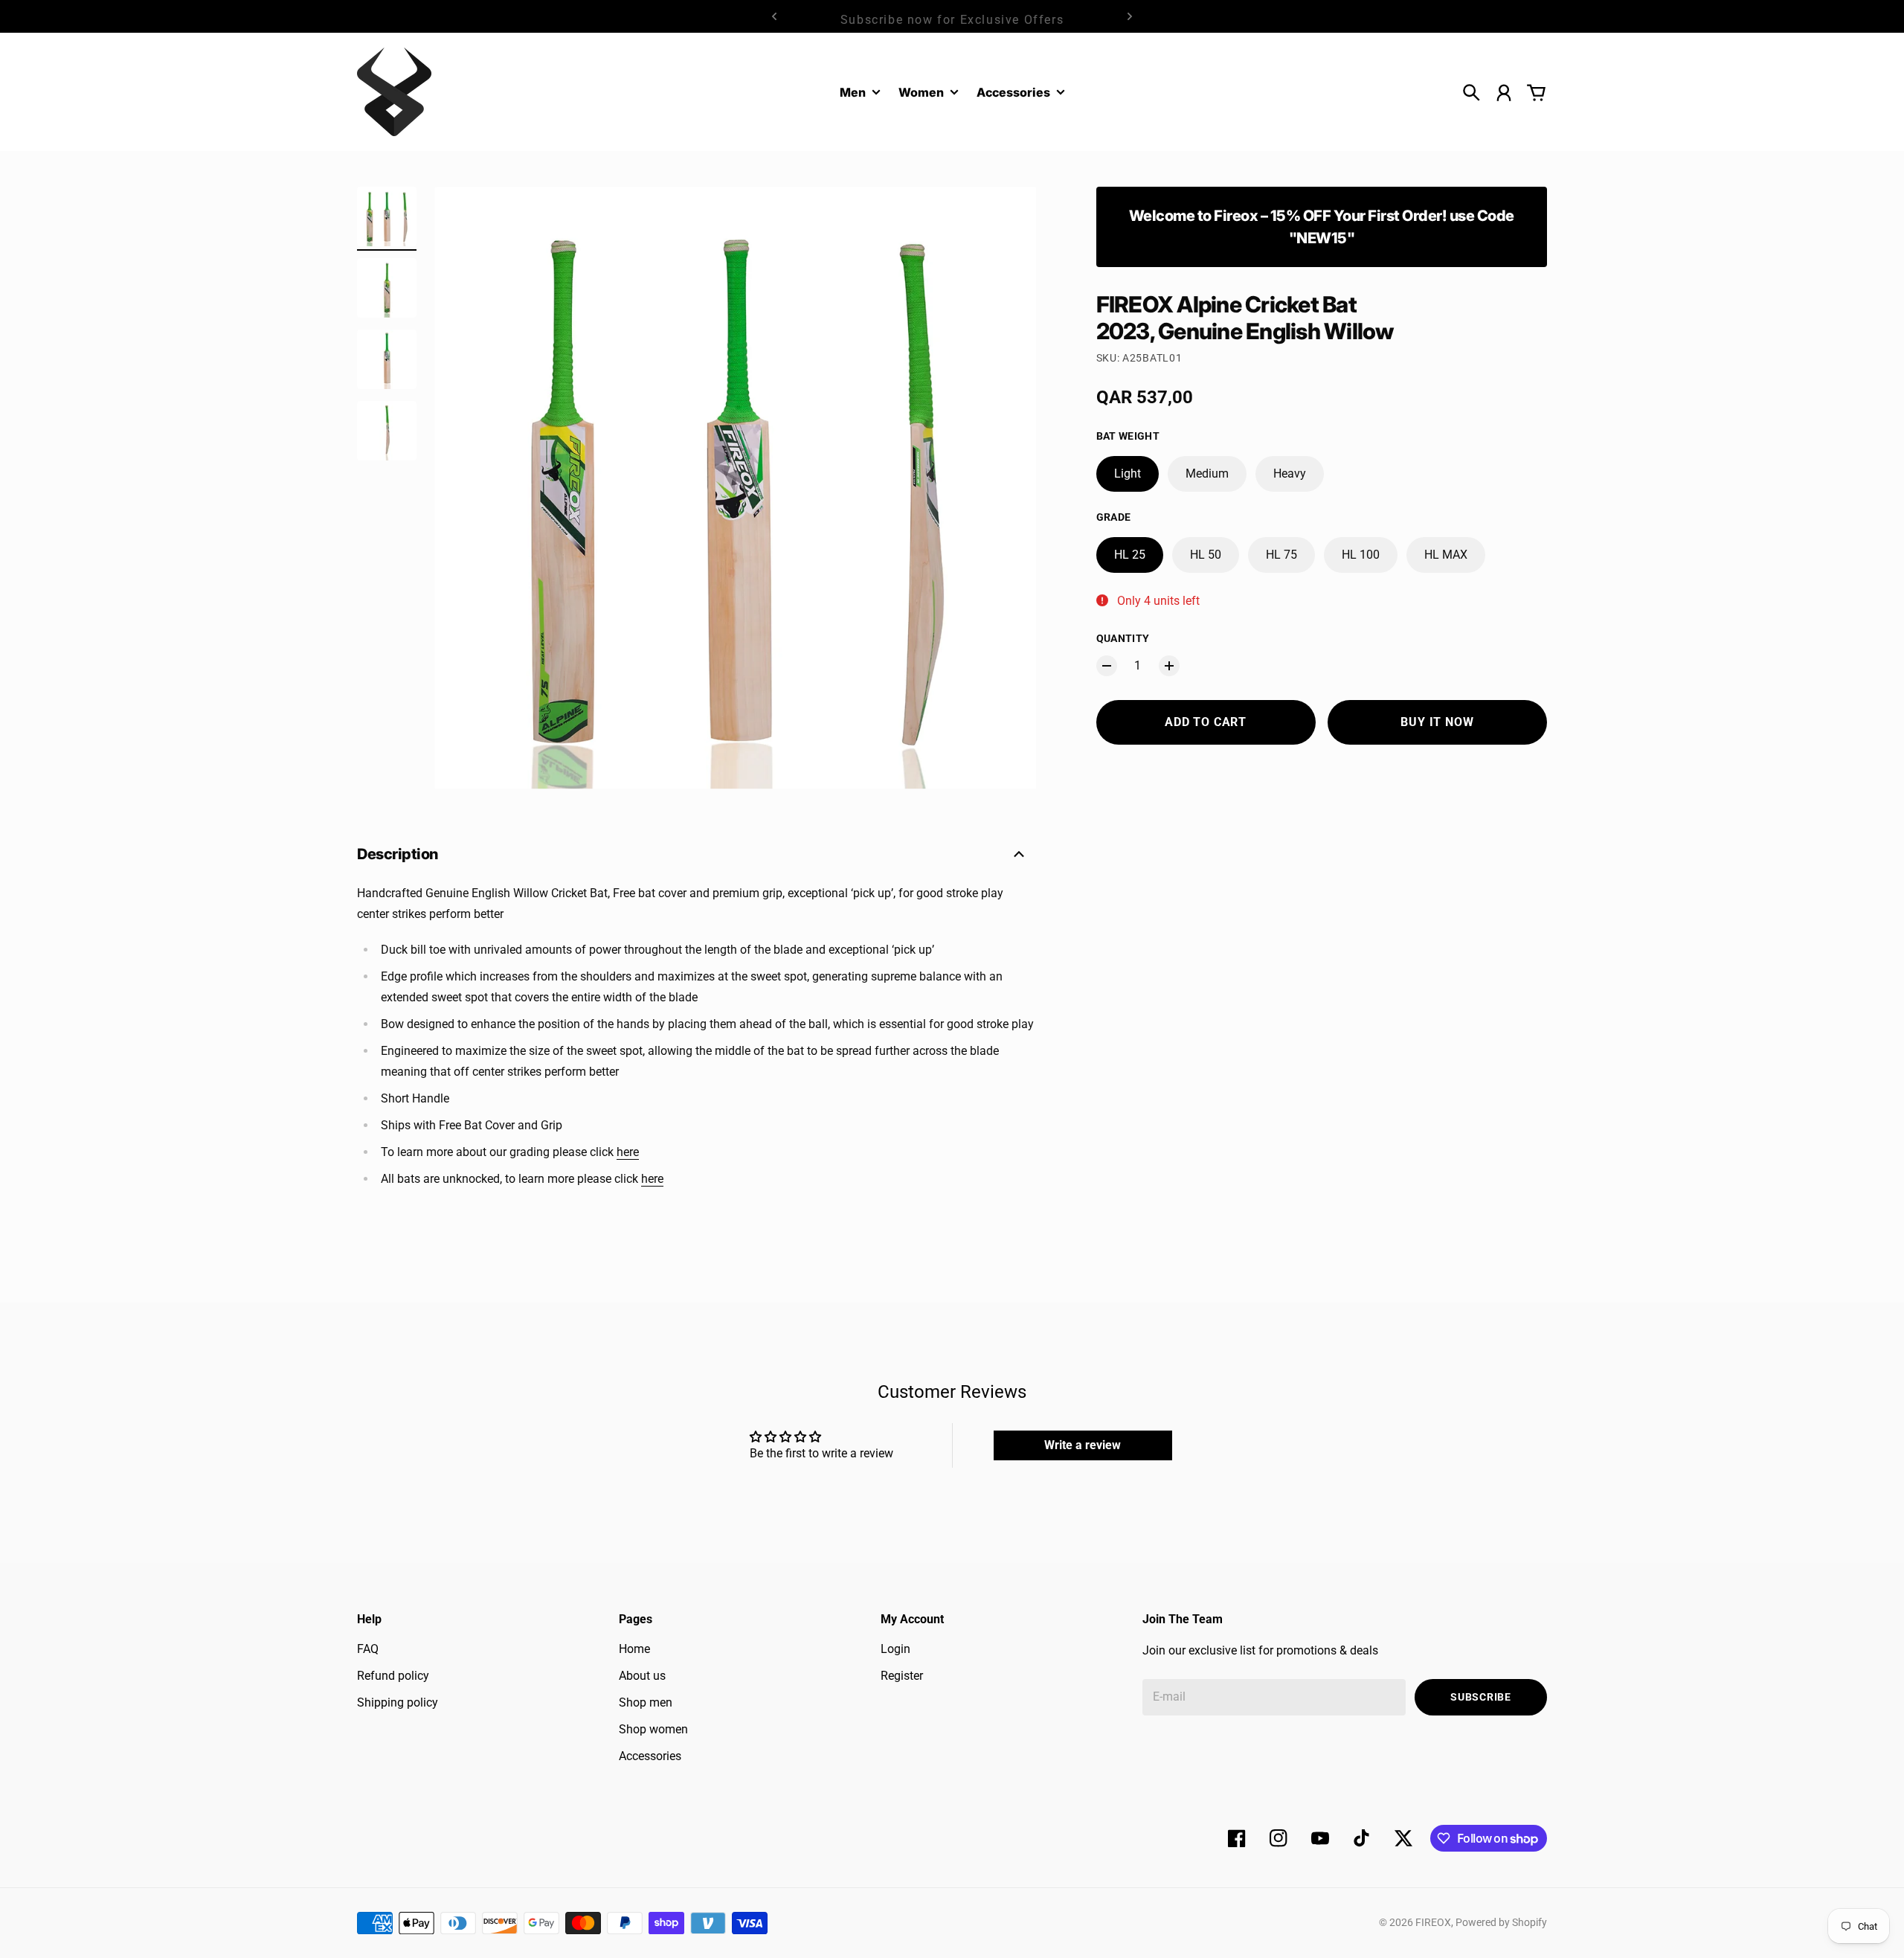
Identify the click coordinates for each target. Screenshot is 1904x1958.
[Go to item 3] (387, 359)
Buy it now (1437, 722)
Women (921, 93)
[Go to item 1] (387, 216)
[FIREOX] (394, 92)
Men (853, 93)
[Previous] (774, 16)
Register (902, 1676)
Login (895, 1649)
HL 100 (1361, 555)
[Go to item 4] (387, 431)
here (628, 1152)
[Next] (1130, 16)
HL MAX (1446, 555)
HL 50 (1206, 555)
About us (642, 1676)
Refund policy (393, 1676)
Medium (1207, 474)
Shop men (646, 1702)
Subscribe (1480, 1697)
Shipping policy (398, 1702)
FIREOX (1433, 1922)
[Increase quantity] (1169, 666)
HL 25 (1130, 555)
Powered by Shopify (1501, 1922)
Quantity (1123, 638)
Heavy (1290, 474)
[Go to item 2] (387, 288)
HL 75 (1281, 555)
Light (1128, 474)
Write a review (1083, 1445)
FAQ (368, 1649)
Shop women (653, 1729)
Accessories (1013, 93)
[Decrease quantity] (1107, 666)
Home (634, 1649)
